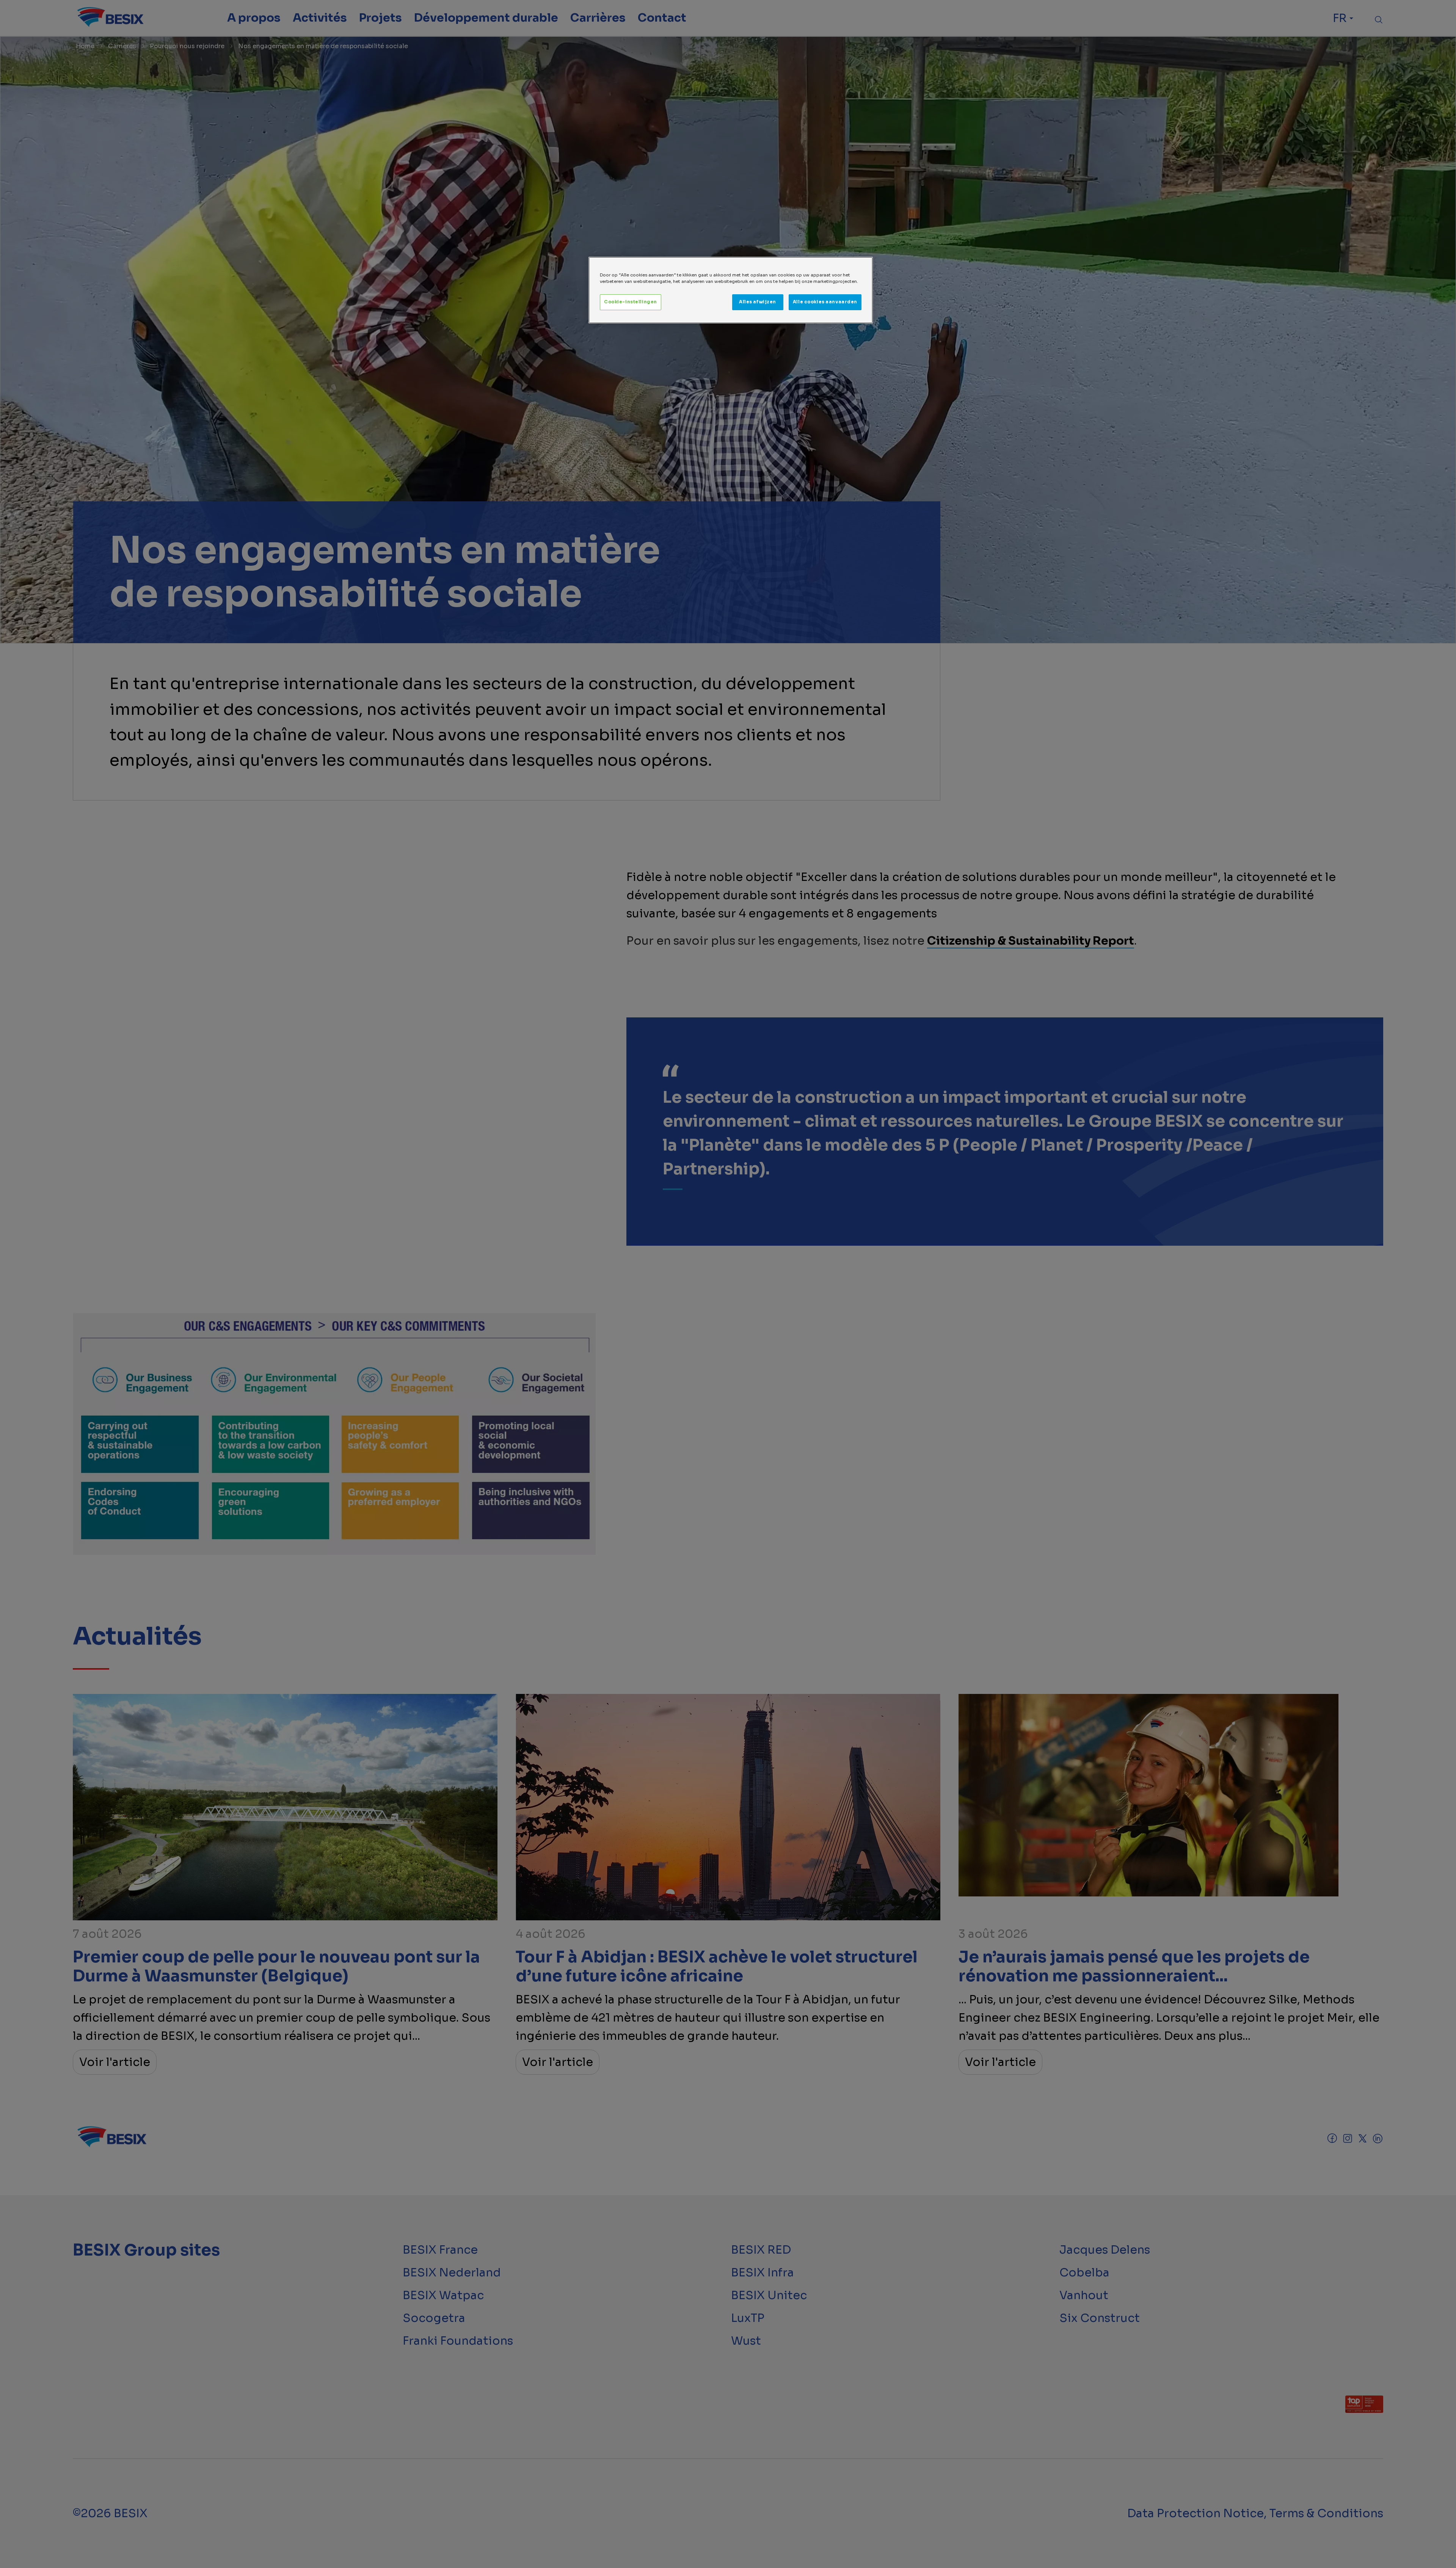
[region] (731, 290)
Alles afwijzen (758, 302)
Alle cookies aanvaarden (825, 302)
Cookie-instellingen (631, 302)
